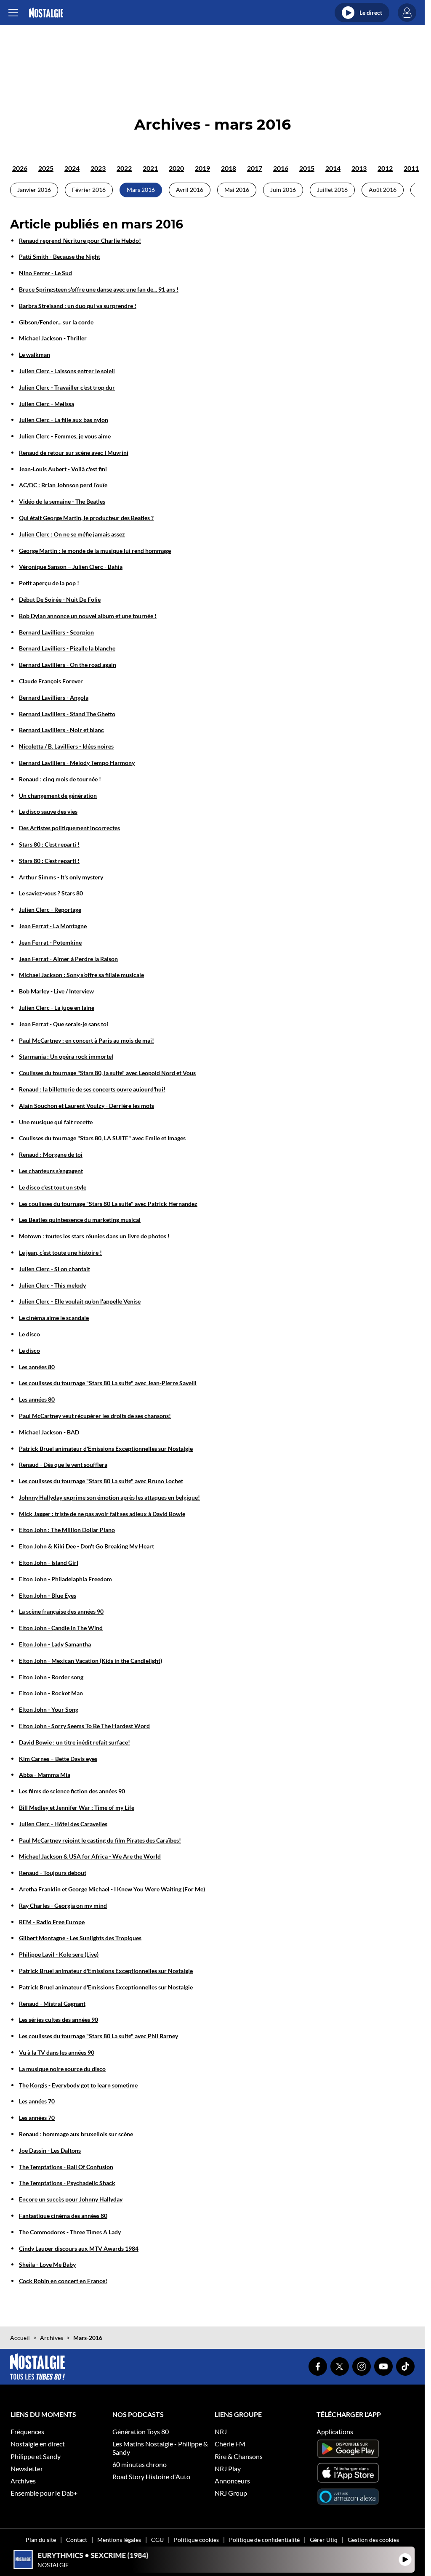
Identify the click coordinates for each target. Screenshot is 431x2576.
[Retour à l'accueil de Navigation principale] (46, 13)
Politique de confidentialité (264, 2540)
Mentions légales (119, 2540)
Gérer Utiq (324, 2540)
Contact (77, 2540)
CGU (157, 2540)
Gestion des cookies (373, 2540)
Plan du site (41, 2540)
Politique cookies (196, 2540)
